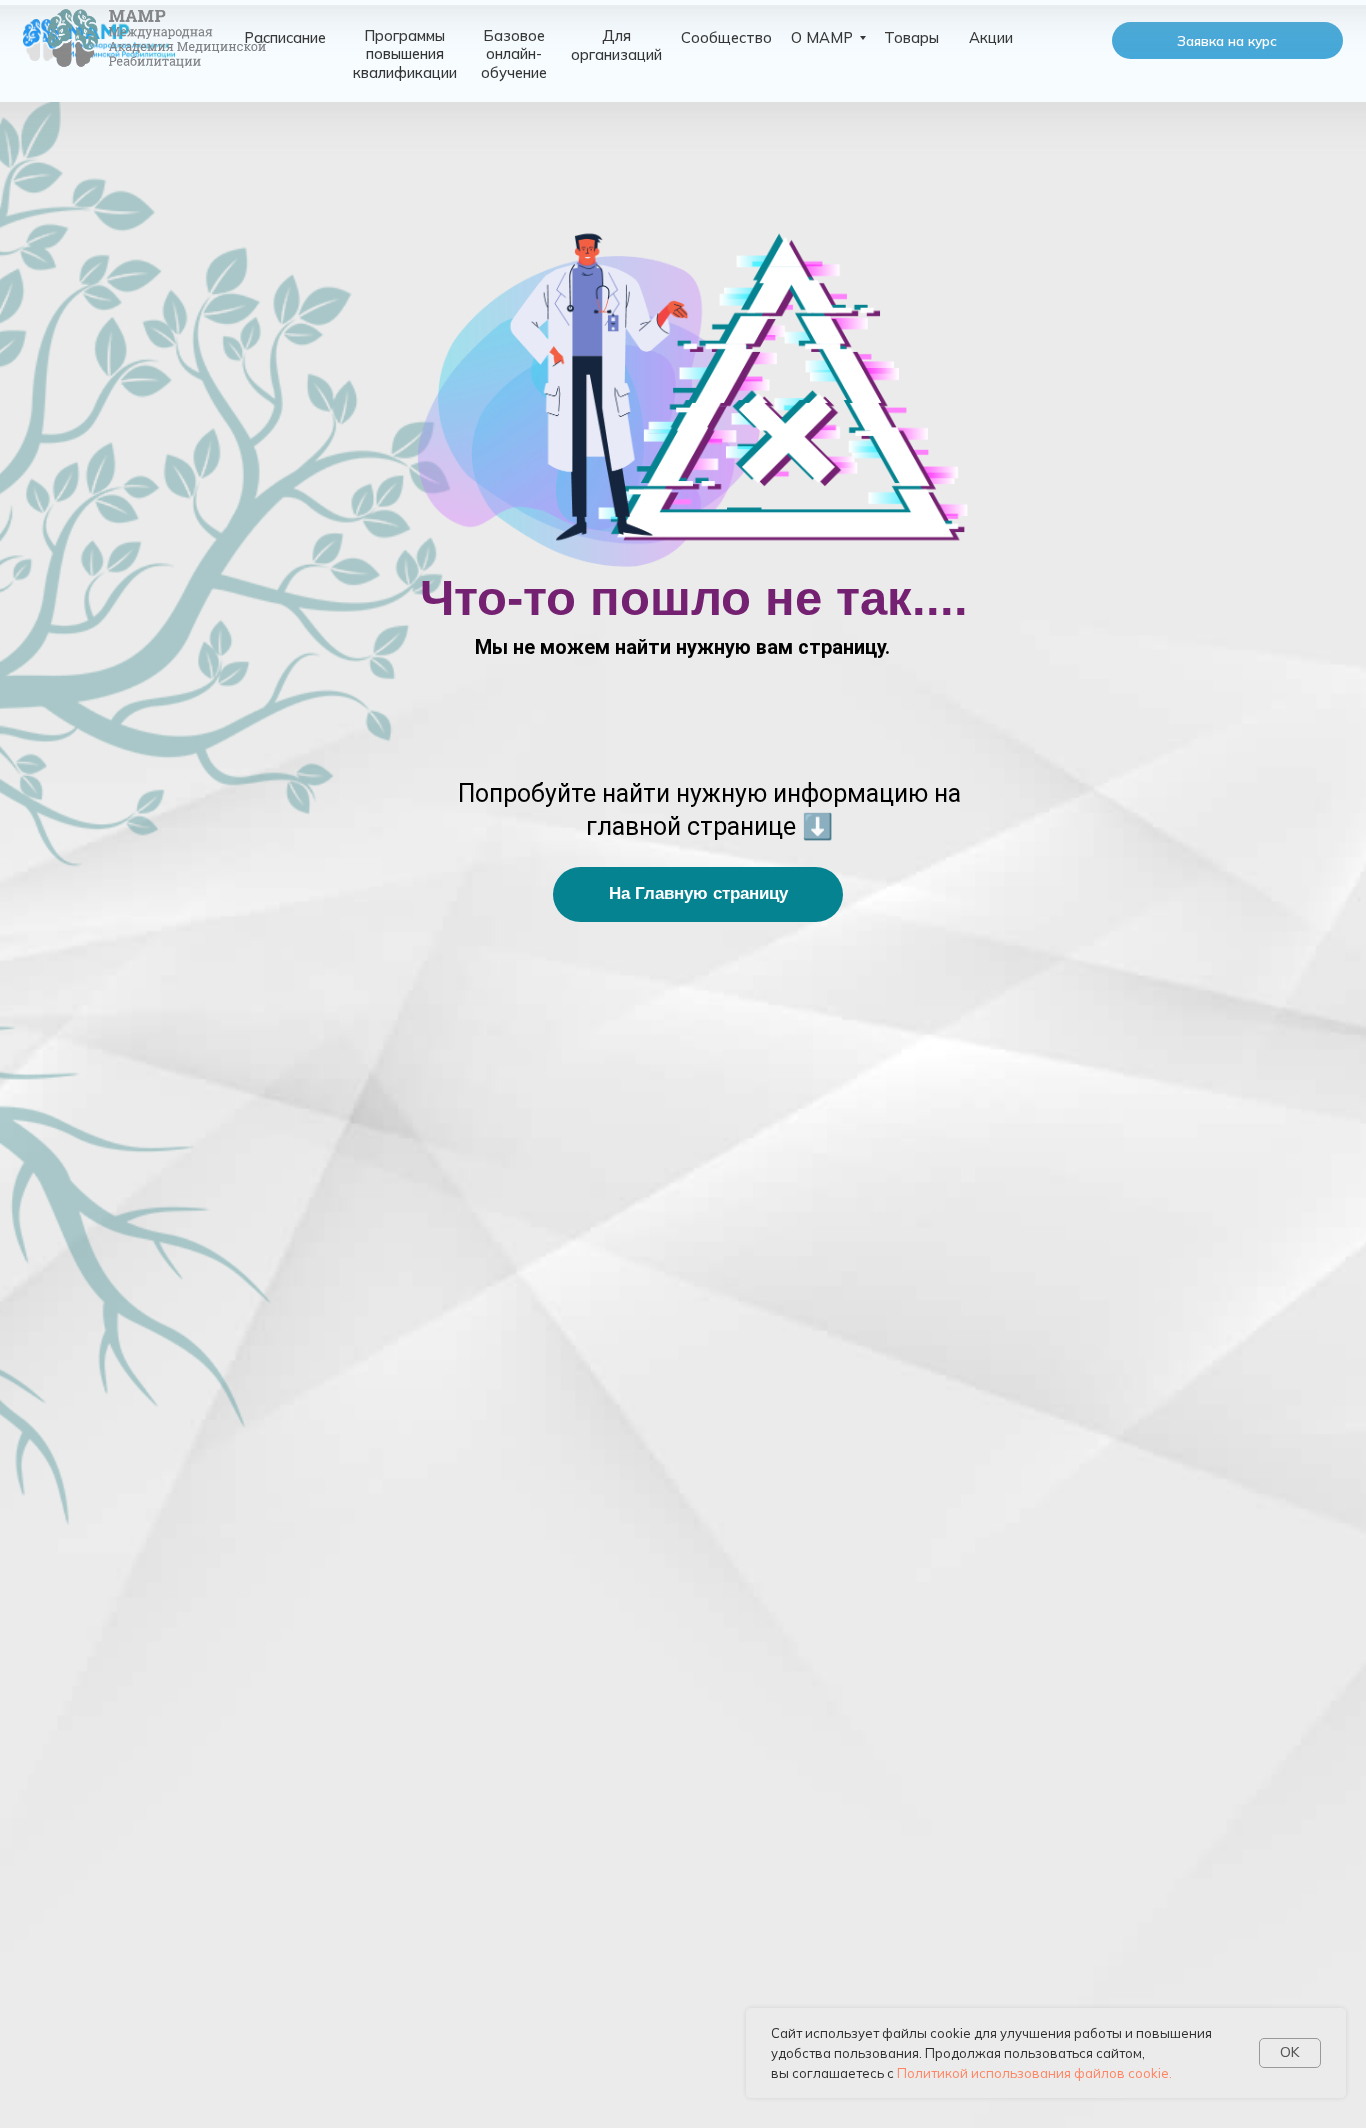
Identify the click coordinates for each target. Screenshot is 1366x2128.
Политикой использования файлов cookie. (1034, 2073)
